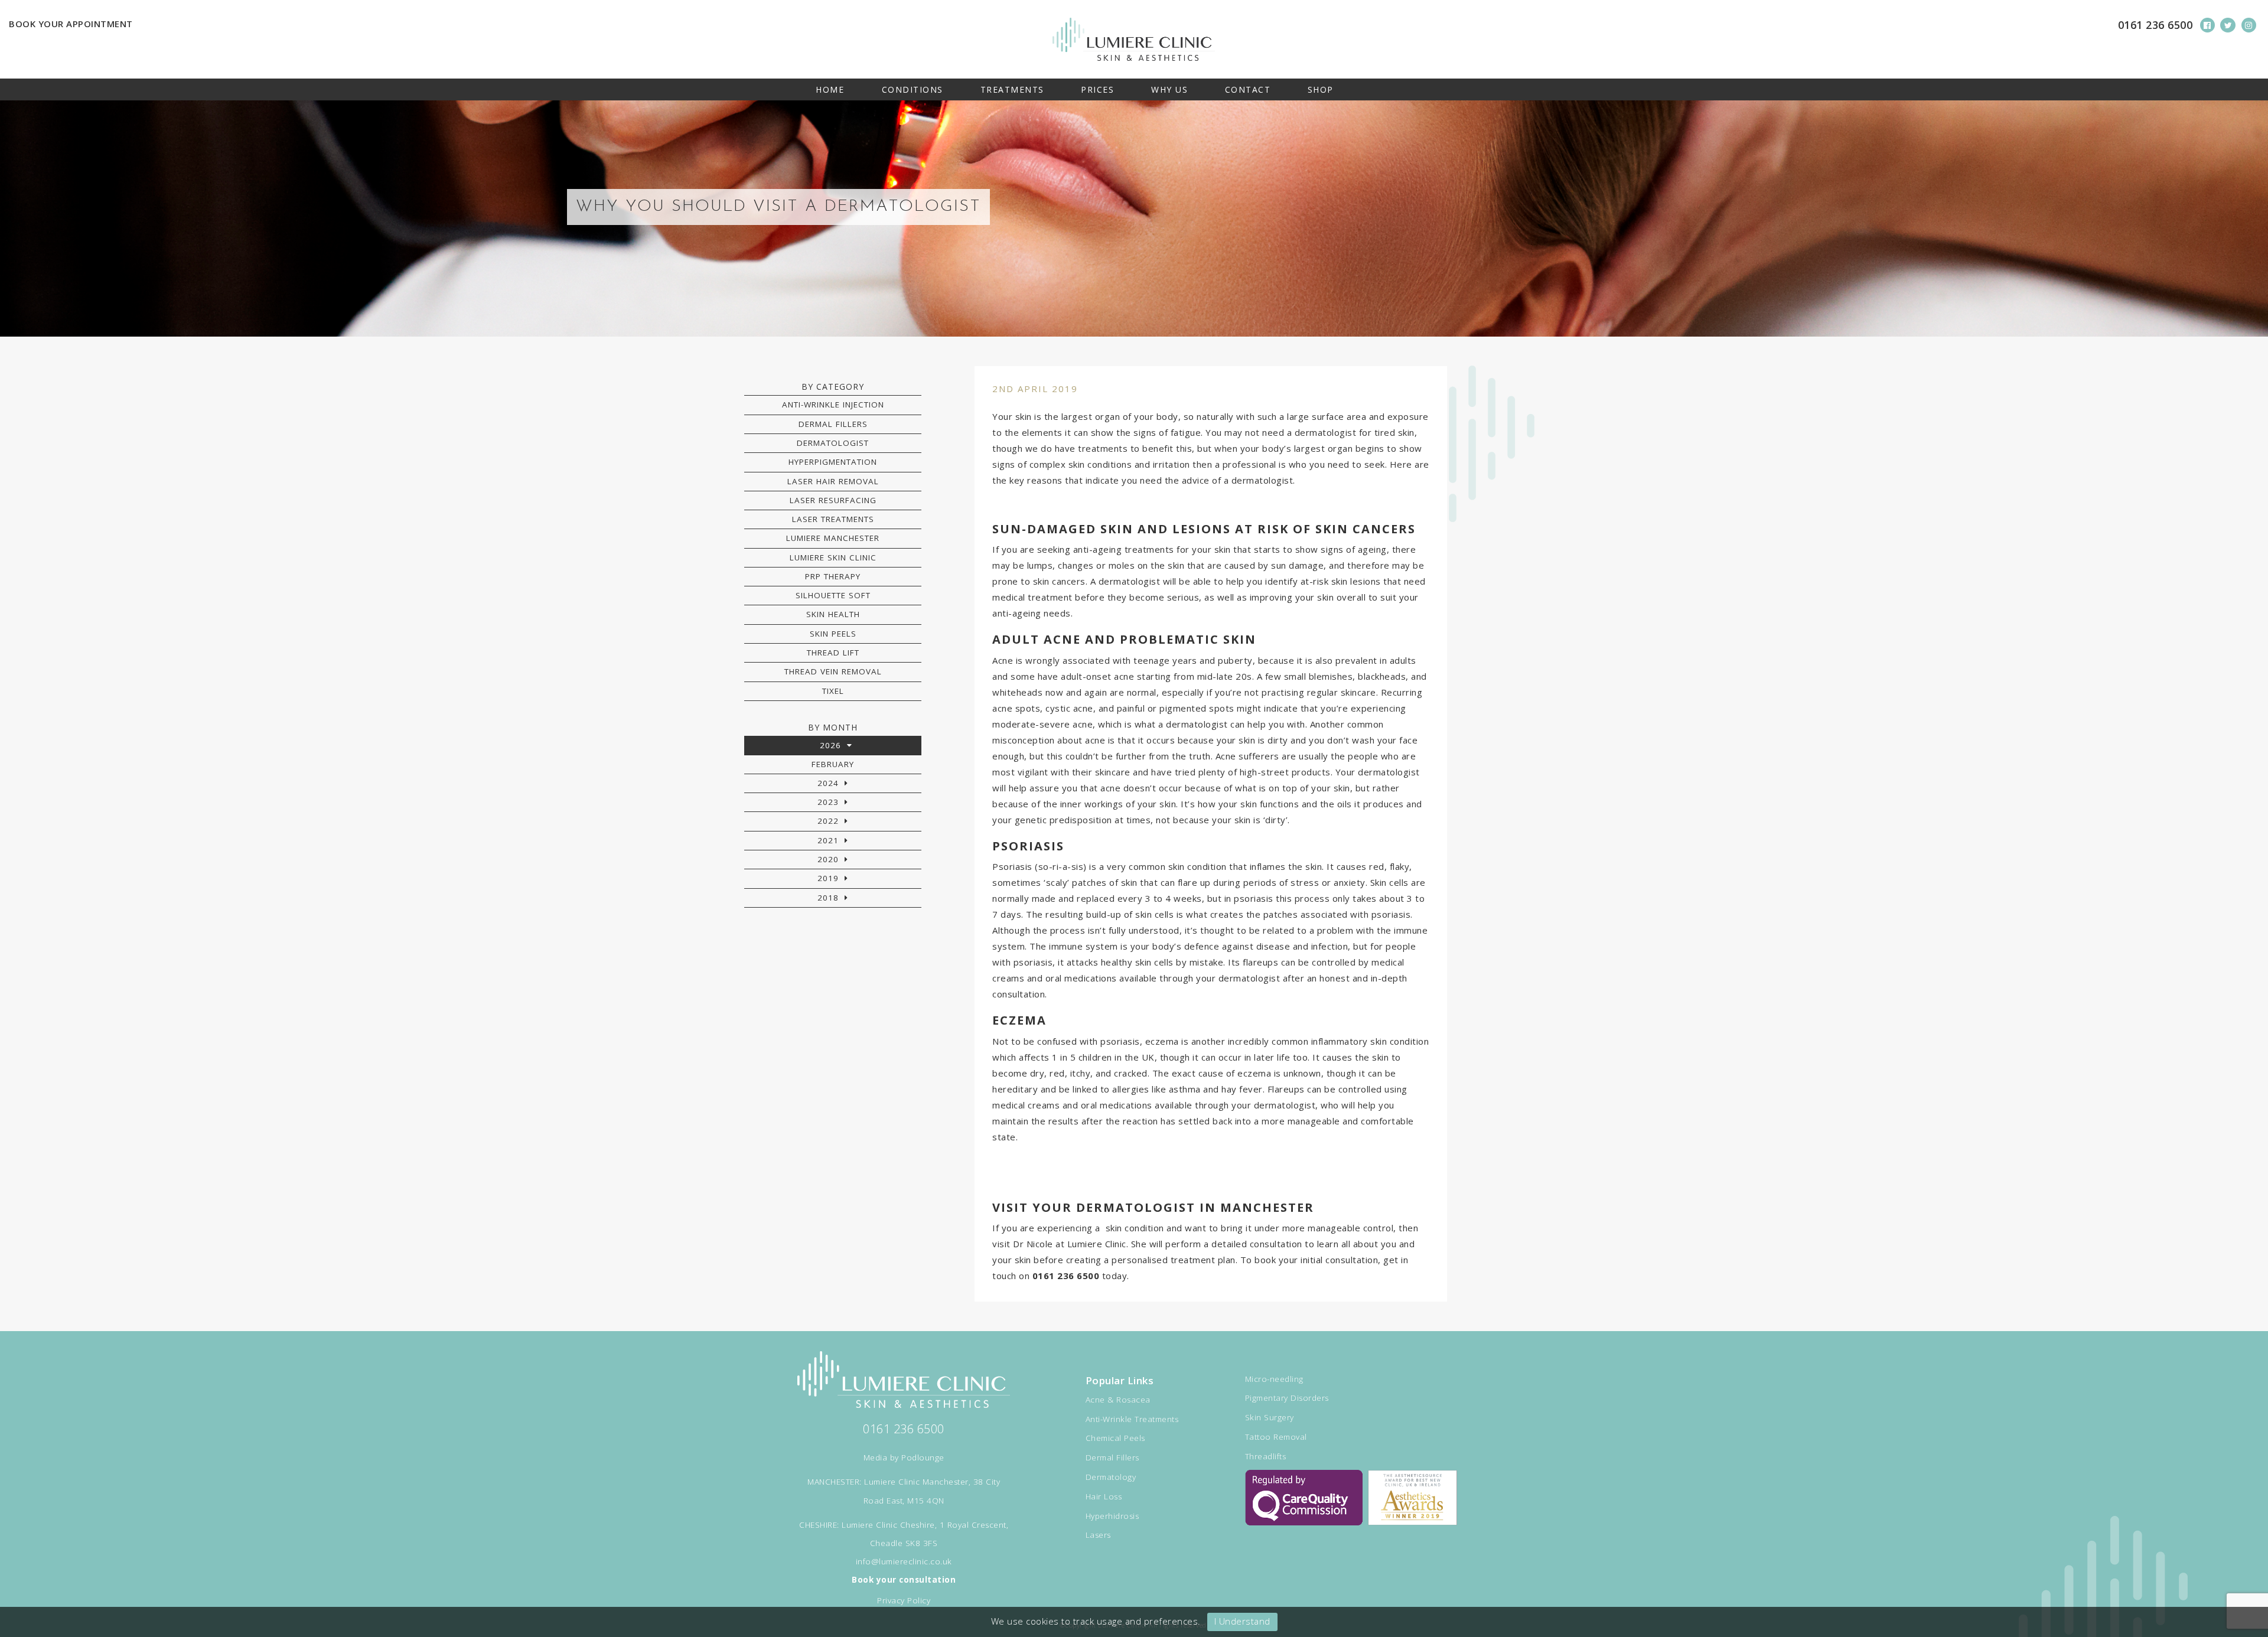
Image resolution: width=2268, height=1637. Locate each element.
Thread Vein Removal (833, 671)
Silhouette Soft (833, 595)
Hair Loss (1104, 1496)
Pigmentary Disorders (1287, 1398)
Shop (1321, 89)
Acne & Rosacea (1118, 1400)
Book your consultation (904, 1580)
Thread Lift (833, 653)
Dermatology (1111, 1477)
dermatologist (1130, 581)
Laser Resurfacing (833, 500)
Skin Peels (833, 634)
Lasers (1098, 1535)
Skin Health (833, 614)
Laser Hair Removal (833, 481)
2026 (830, 745)
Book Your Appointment (71, 24)
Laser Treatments (833, 519)
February (833, 764)
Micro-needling (1274, 1379)
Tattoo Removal (1276, 1437)
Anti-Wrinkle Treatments (1132, 1419)
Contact (1248, 89)
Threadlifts (1266, 1456)
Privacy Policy (904, 1600)
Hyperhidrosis (1112, 1516)
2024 (828, 783)
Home (830, 89)
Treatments (1012, 89)
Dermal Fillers (833, 424)
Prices (1097, 89)
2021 (828, 840)
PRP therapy (833, 576)
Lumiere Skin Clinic (833, 557)
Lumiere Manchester (833, 538)
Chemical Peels (1115, 1438)
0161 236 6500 (2155, 25)
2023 (828, 802)
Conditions (913, 89)
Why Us (1169, 89)
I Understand (1242, 1621)
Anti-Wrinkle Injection (833, 405)
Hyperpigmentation (833, 462)
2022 (828, 821)
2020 (828, 859)
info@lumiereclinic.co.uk (904, 1561)
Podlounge (923, 1457)
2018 (828, 898)
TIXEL (833, 691)
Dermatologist (833, 443)
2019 (828, 878)
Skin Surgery (1270, 1417)
